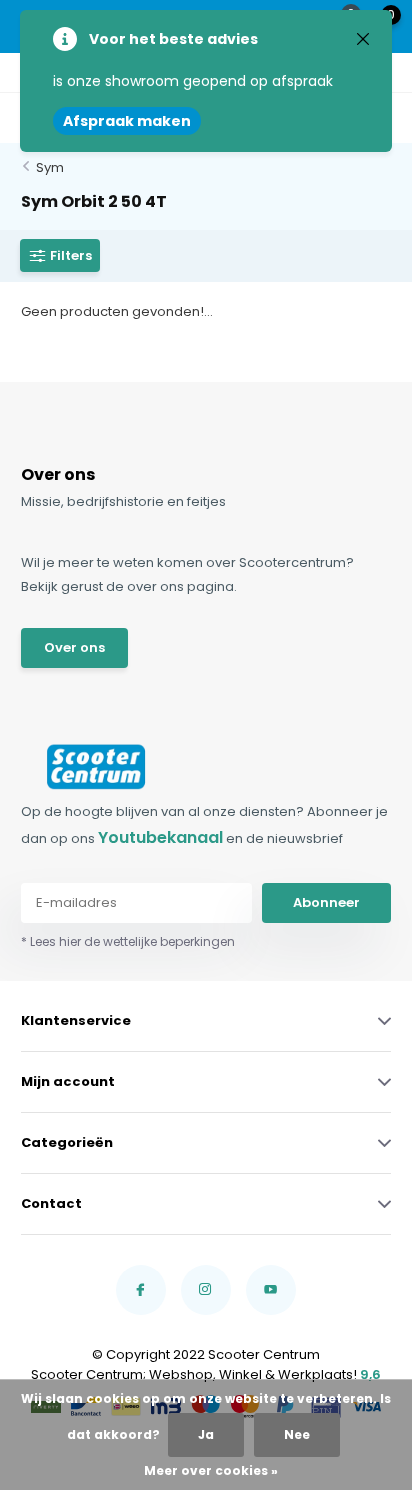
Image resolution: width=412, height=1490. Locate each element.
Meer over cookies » (211, 1470)
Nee (297, 1434)
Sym (50, 167)
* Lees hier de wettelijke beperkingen (128, 941)
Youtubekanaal (160, 837)
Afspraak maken (127, 121)
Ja (206, 1434)
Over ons (74, 647)
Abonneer (326, 902)
